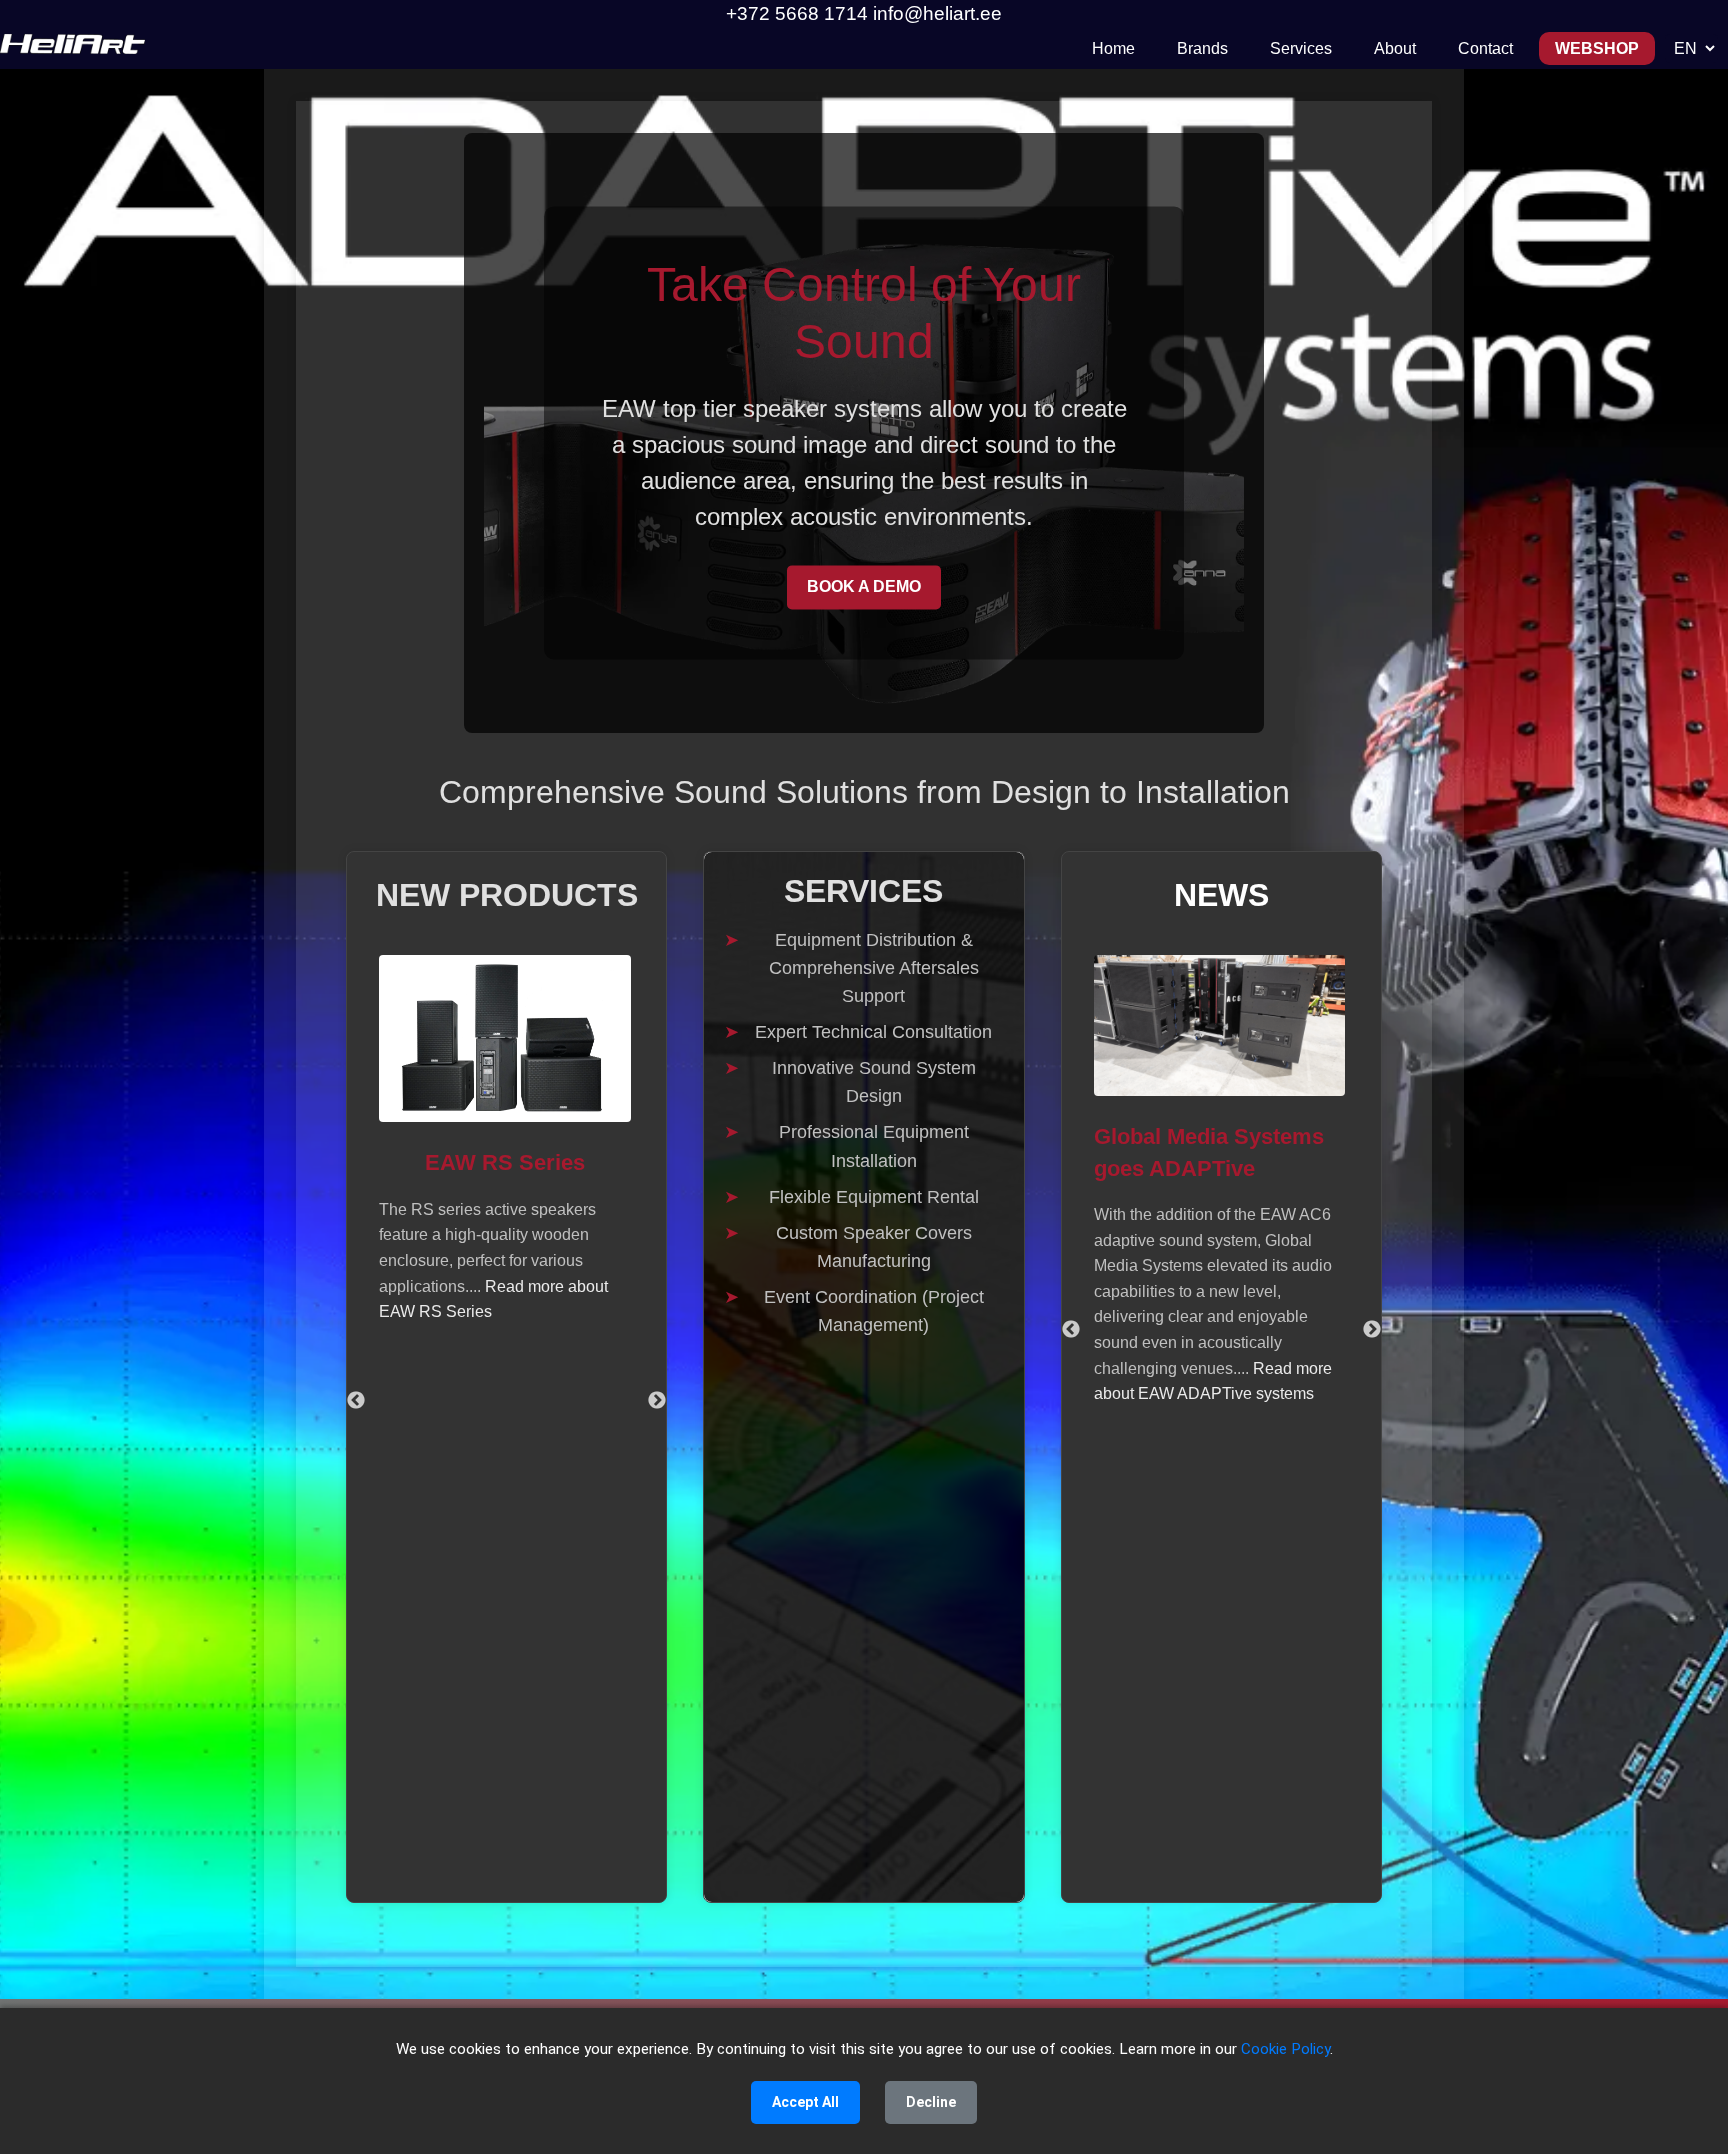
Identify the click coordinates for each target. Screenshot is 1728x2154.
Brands (1202, 48)
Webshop (1597, 48)
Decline (931, 2102)
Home (1113, 48)
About (1395, 48)
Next (657, 1401)
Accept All (805, 2102)
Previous (356, 1401)
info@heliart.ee (937, 13)
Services (1301, 48)
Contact (1485, 48)
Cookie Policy (1285, 2049)
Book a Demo (864, 586)
